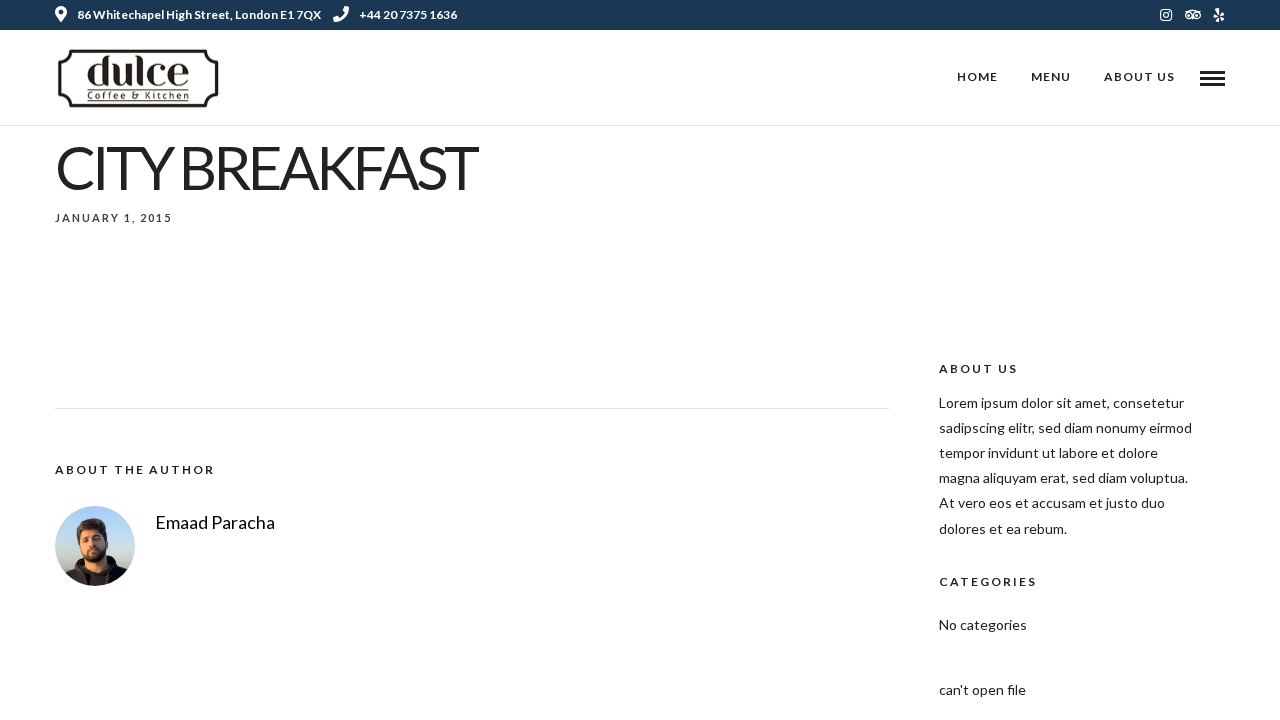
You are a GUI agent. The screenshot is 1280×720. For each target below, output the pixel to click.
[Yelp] (1219, 15)
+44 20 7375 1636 (408, 14)
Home (977, 76)
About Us (1139, 76)
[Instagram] (1166, 15)
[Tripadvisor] (1193, 15)
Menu (1051, 76)
